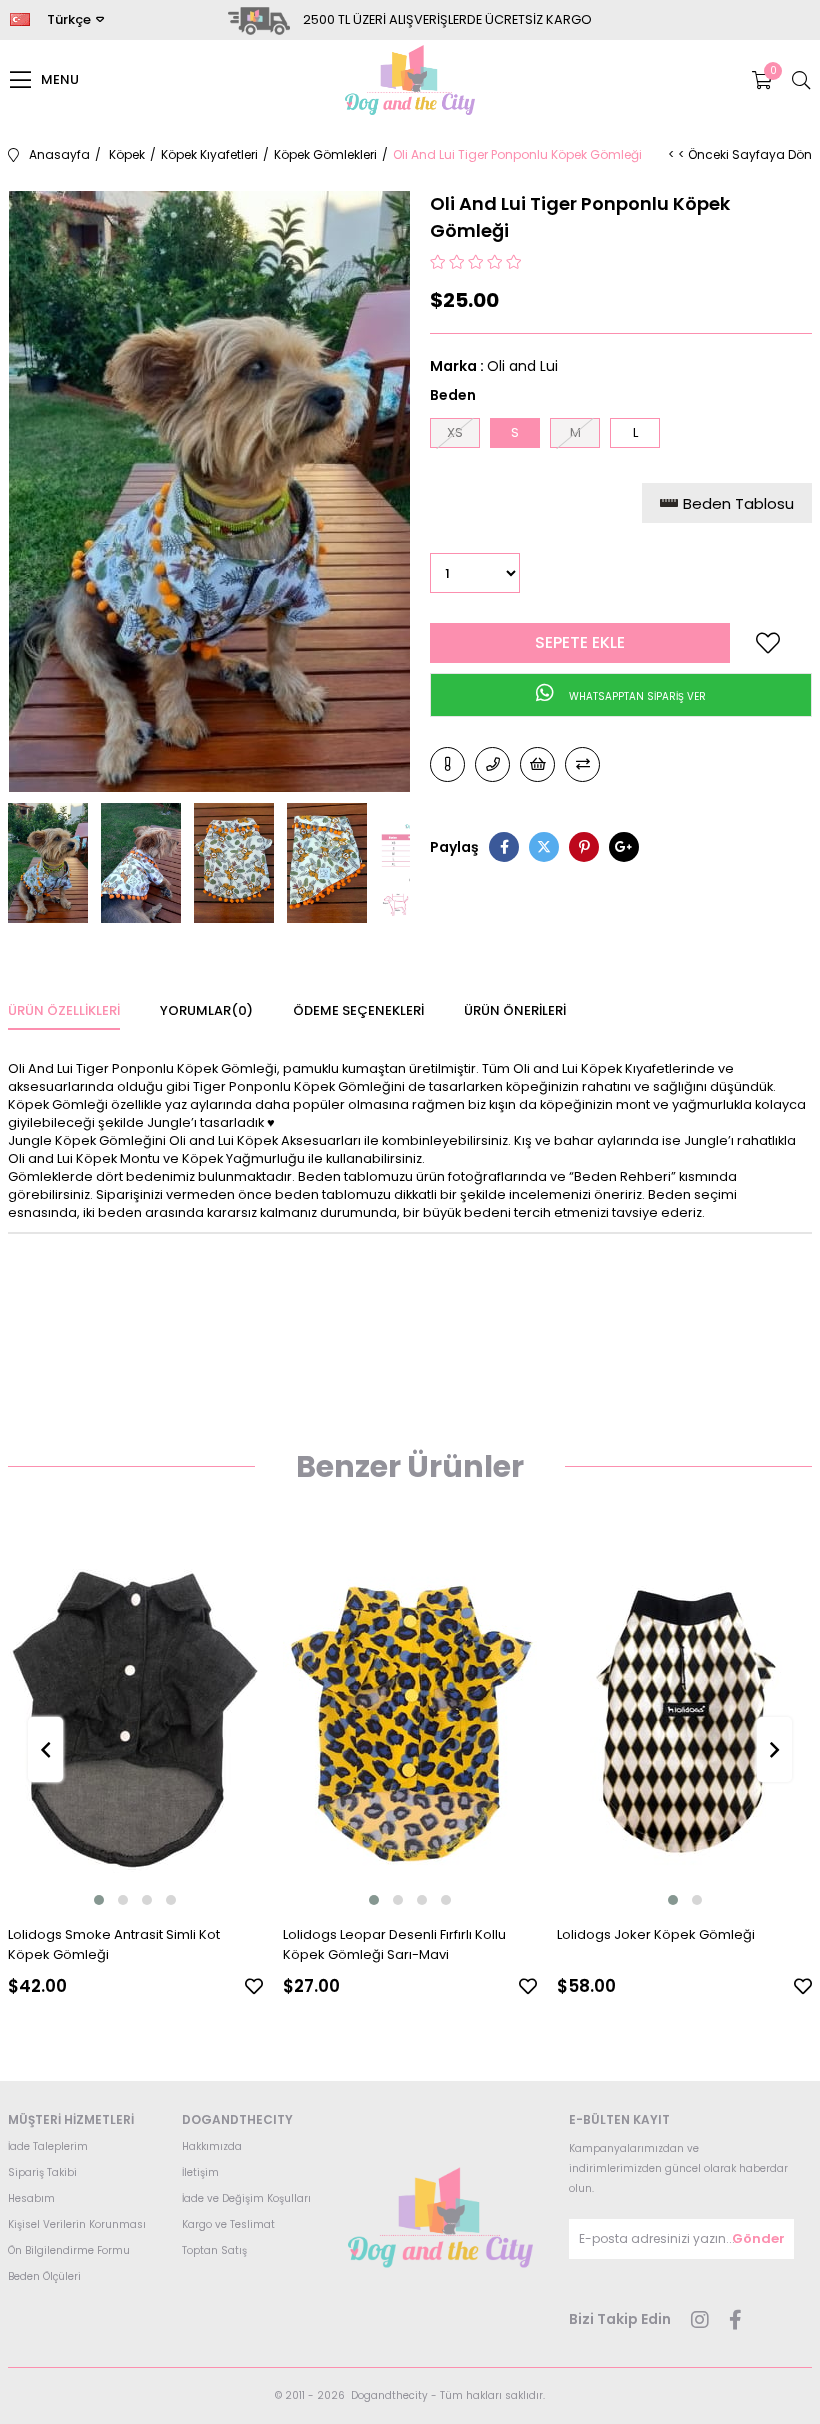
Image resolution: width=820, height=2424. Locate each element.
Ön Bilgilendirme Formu (69, 2250)
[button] (99, 1900)
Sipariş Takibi (42, 2172)
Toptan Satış (214, 2250)
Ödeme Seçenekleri (358, 1010)
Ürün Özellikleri (64, 1010)
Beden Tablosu (738, 503)
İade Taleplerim (48, 2146)
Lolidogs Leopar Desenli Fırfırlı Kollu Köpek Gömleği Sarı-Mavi (394, 1944)
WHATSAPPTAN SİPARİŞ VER (636, 696)
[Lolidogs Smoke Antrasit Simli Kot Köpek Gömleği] (135, 1720)
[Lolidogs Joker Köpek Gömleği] (684, 1720)
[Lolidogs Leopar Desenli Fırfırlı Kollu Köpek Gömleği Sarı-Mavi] (410, 1720)
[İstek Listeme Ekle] (537, 764)
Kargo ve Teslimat (228, 2224)
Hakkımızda (212, 2146)
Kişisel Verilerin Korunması (77, 2224)
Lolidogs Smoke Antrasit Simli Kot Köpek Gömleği (114, 1944)
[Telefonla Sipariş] (492, 764)
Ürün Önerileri (515, 1010)
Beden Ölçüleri (44, 2276)
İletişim (200, 2172)
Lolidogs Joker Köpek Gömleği (656, 1934)
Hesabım (31, 2198)
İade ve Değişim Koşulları (246, 2198)
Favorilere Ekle (254, 1986)
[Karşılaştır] (582, 764)
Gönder (758, 2238)
